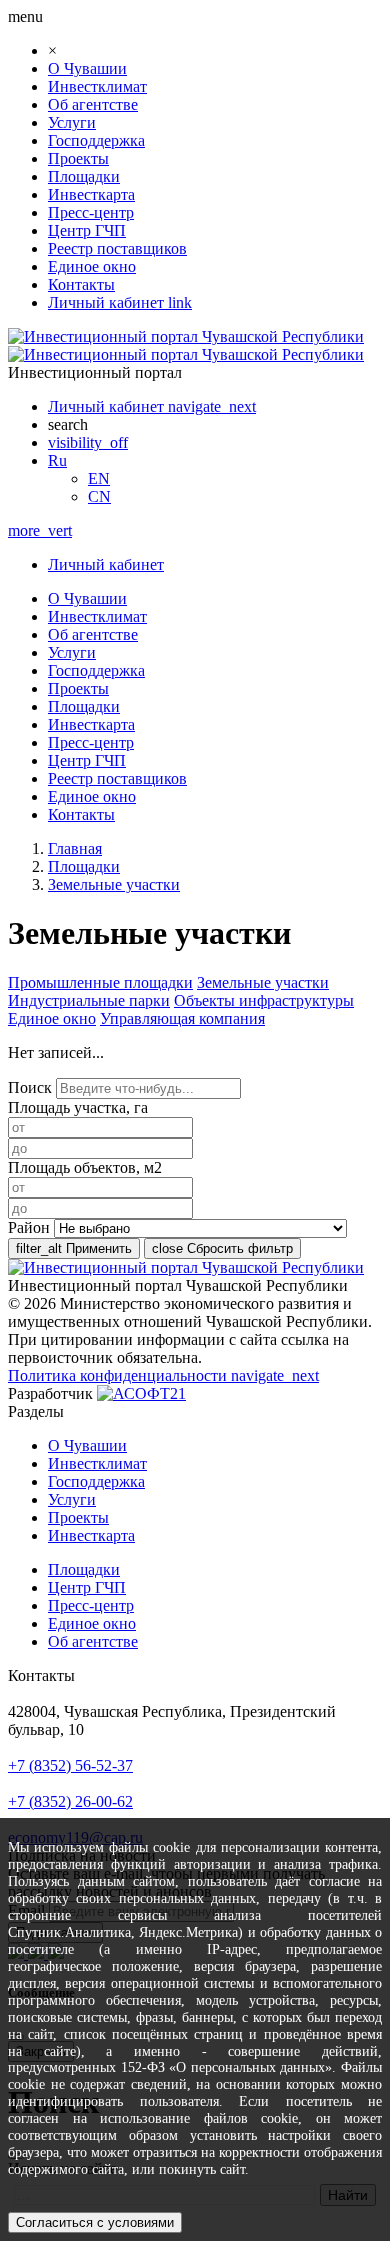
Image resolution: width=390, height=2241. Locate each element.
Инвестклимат (97, 86)
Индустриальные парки (89, 1000)
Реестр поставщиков (117, 248)
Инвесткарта (91, 194)
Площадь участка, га (78, 1107)
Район (29, 1227)
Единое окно (92, 266)
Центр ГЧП (87, 230)
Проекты (78, 158)
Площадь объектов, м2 (85, 1167)
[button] (57, 460)
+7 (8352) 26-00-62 (70, 1801)
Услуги (72, 122)
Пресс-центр (91, 212)
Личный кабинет (106, 564)
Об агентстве (93, 104)
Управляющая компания (182, 1018)
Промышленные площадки (100, 982)
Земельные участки (114, 884)
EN (99, 478)
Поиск (30, 1087)
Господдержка (96, 140)
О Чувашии (87, 68)
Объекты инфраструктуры (264, 1000)
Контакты (81, 284)
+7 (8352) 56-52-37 (70, 1765)
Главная (75, 848)
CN (99, 496)
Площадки (84, 176)
